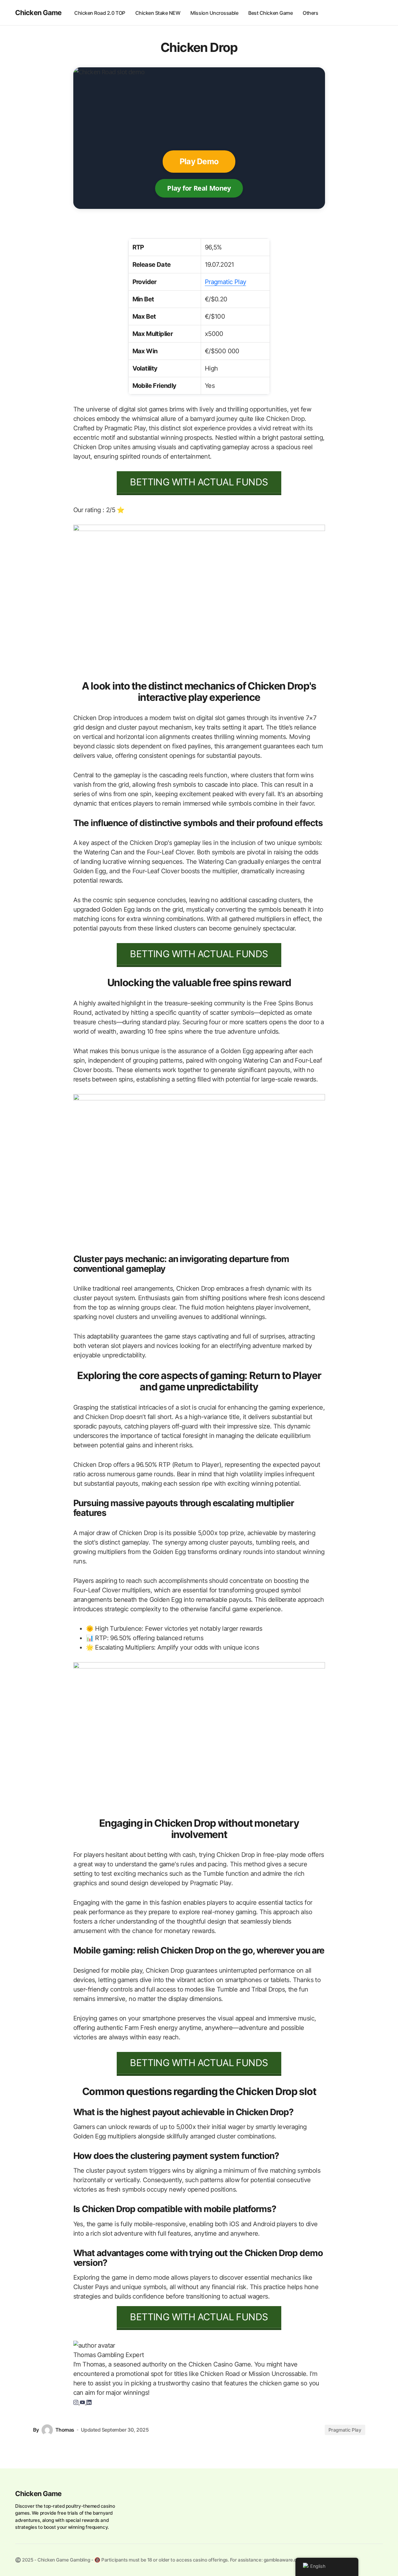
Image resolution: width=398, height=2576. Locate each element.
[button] (377, 13)
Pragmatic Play (226, 282)
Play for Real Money (199, 188)
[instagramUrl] (77, 2402)
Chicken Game (38, 13)
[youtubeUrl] (83, 2402)
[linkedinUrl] (89, 2402)
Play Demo (199, 161)
